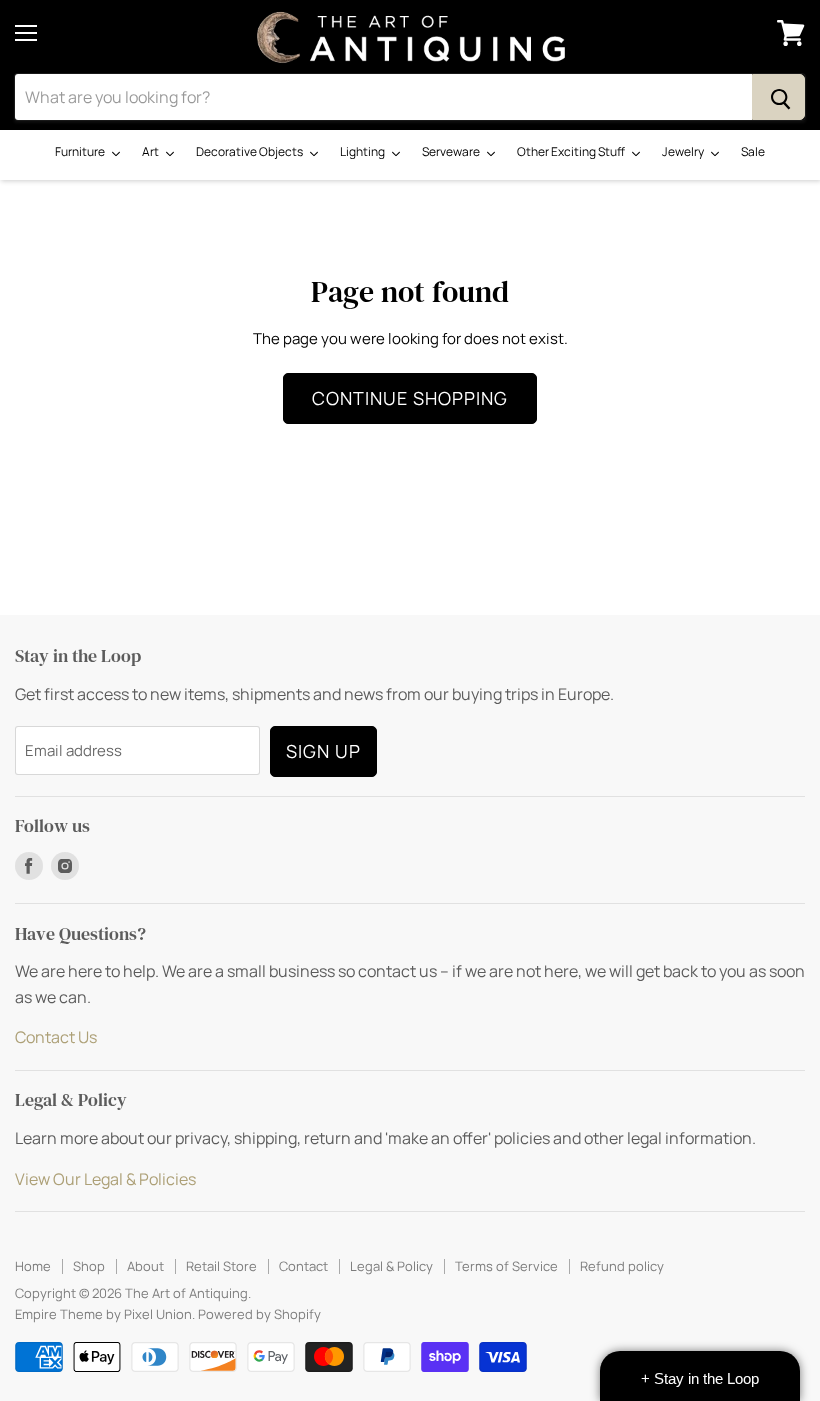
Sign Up (323, 751)
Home (33, 1266)
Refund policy (622, 1266)
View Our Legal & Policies (105, 1179)
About (145, 1266)
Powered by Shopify (259, 1314)
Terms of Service (506, 1266)
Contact (303, 1266)
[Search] (778, 97)
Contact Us (56, 1037)
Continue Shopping (410, 398)
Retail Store (221, 1266)
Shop (89, 1266)
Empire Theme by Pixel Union (103, 1314)
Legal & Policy (391, 1266)
